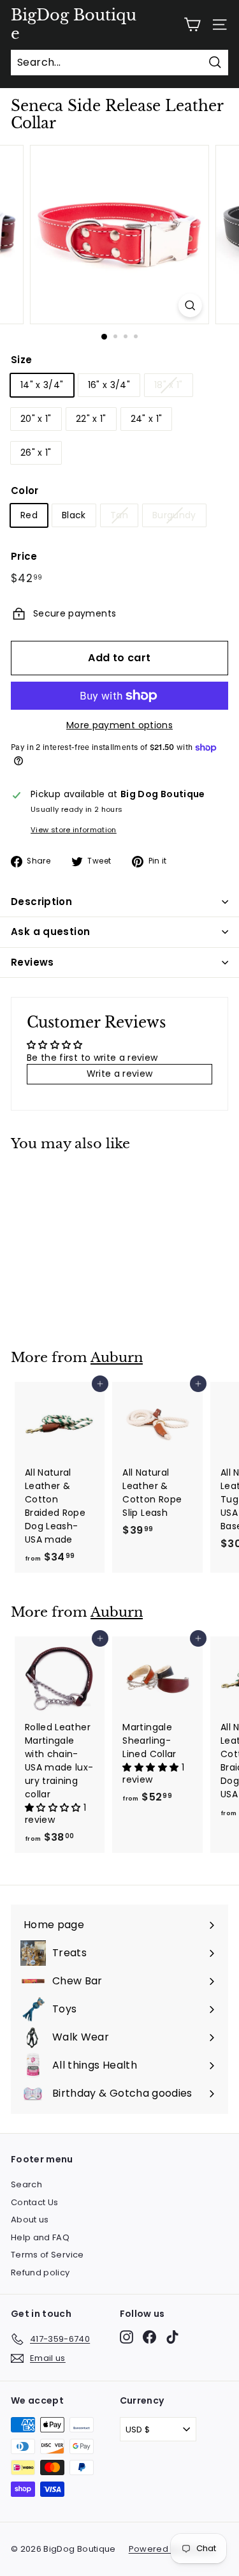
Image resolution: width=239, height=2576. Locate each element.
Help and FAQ (40, 2237)
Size (21, 360)
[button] (54, 1808)
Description (41, 902)
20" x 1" (36, 419)
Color (25, 490)
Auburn (117, 1358)
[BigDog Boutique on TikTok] (172, 2337)
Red (29, 515)
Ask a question (50, 932)
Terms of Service (47, 2255)
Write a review (120, 1074)
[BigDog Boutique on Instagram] (127, 2337)
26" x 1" (36, 453)
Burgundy (174, 515)
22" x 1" (91, 419)
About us (30, 2220)
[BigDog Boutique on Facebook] (149, 2337)
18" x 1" (169, 385)
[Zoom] (190, 305)
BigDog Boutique (74, 25)
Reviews (33, 962)
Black (74, 515)
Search (26, 2184)
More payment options (119, 725)
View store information (74, 830)
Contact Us (35, 2202)
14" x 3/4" (42, 385)
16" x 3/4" (109, 385)
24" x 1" (147, 419)
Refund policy (40, 2273)
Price (24, 556)
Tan (119, 515)
